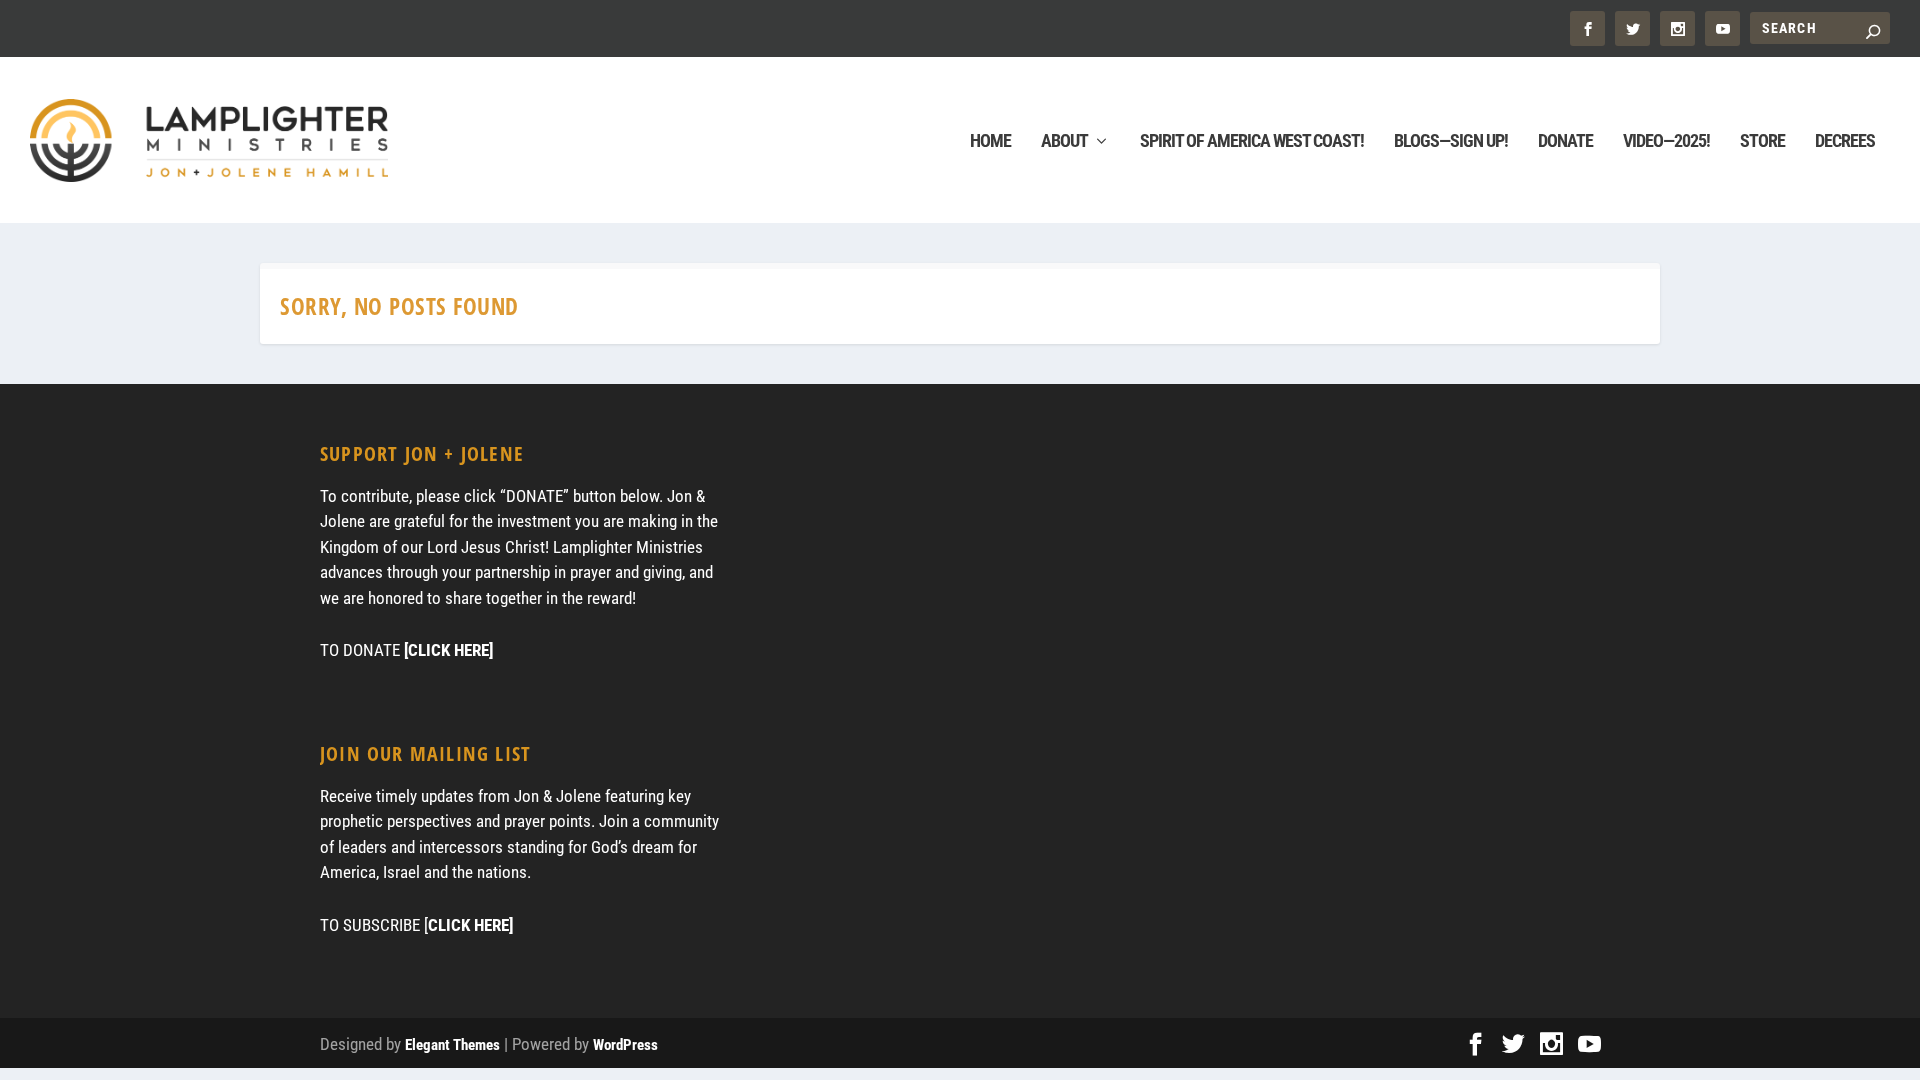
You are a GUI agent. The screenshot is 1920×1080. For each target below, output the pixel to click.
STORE (1762, 142)
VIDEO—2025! (1666, 142)
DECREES (1845, 142)
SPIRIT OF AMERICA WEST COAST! (1252, 142)
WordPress (625, 1045)
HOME (990, 142)
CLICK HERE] (470, 925)
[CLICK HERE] (448, 650)
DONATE (1565, 142)
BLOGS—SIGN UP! (1451, 142)
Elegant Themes (452, 1045)
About (1064, 142)
